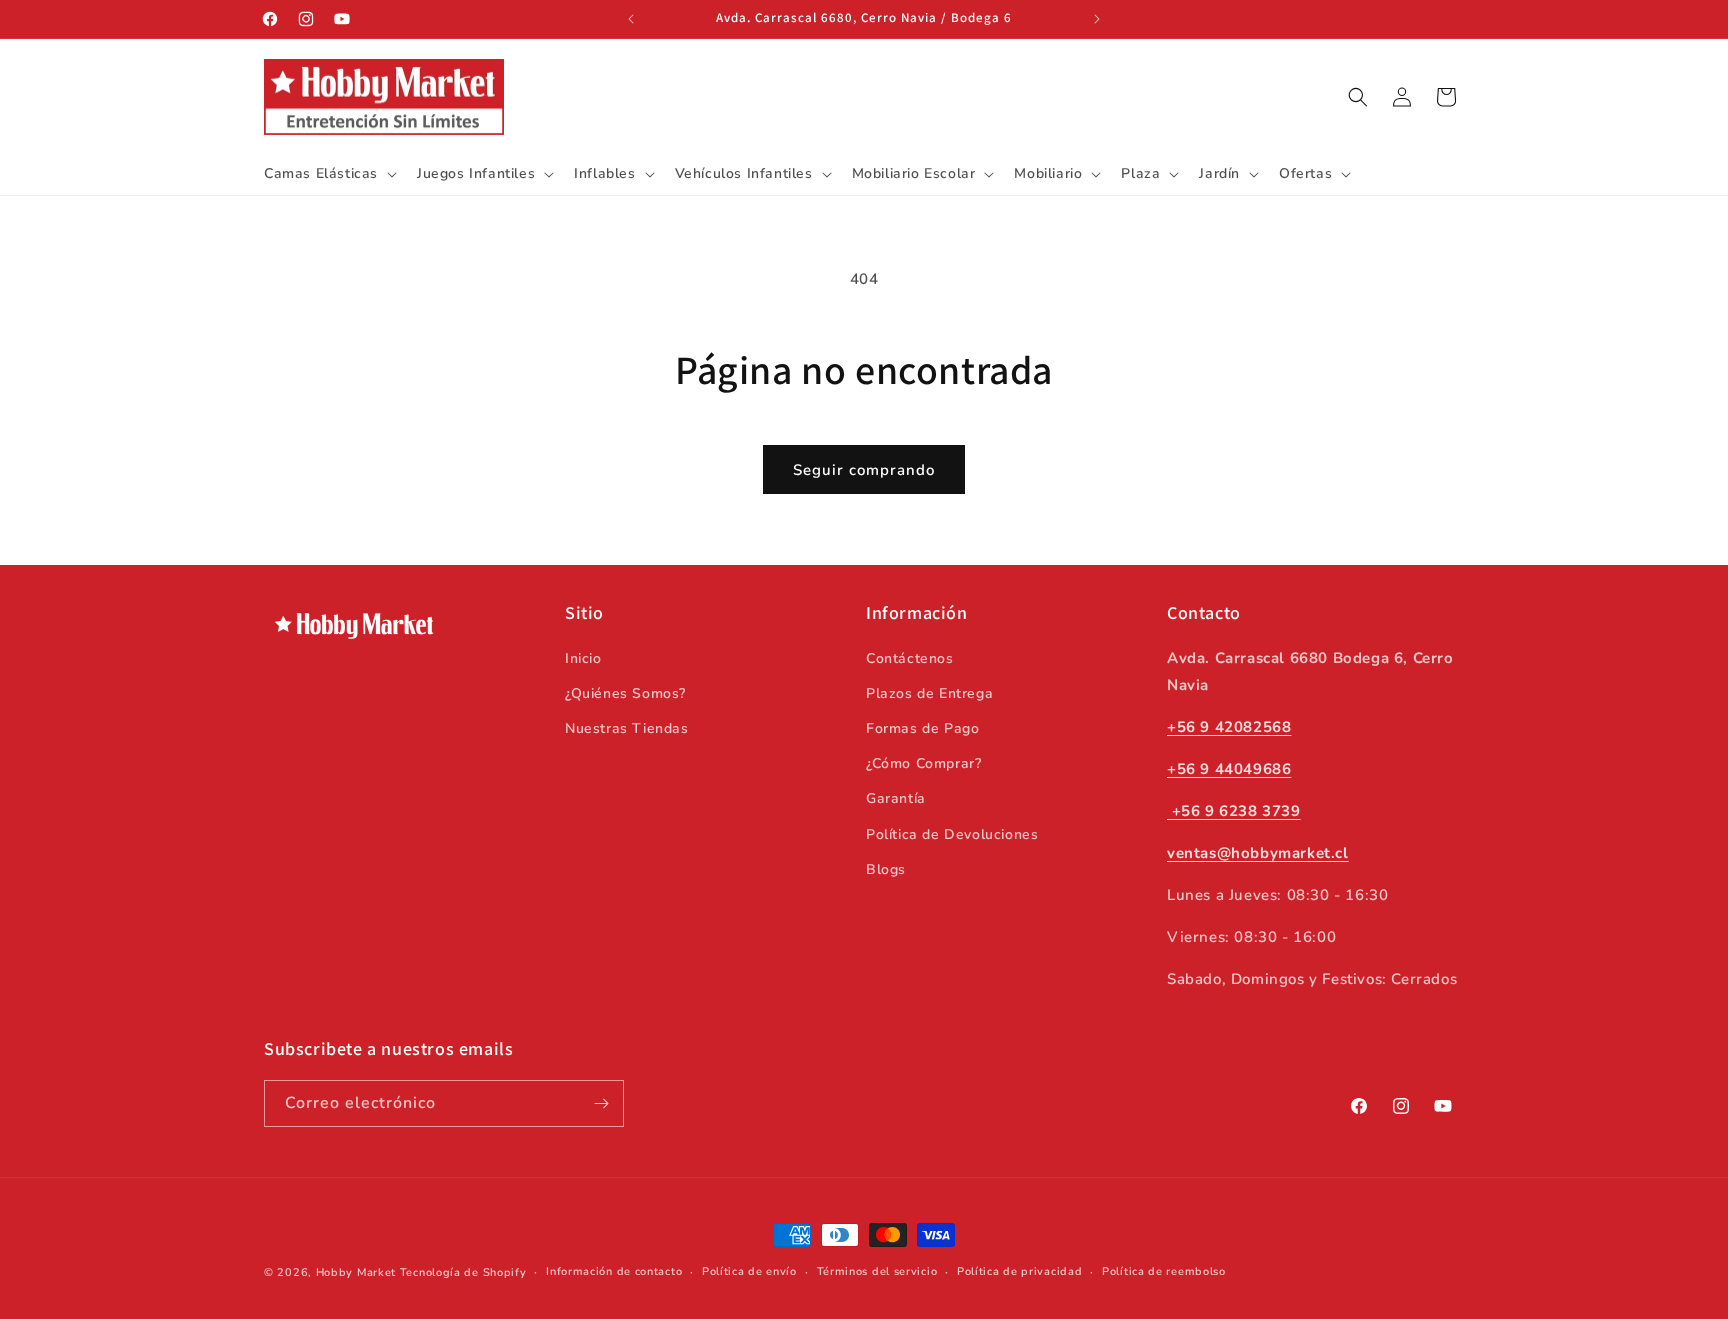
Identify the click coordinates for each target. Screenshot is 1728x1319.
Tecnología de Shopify (463, 1272)
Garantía (896, 798)
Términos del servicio (877, 1271)
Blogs (886, 868)
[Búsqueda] (1358, 97)
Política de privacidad (1019, 1271)
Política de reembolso (1164, 1271)
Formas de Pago (922, 727)
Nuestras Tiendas (627, 727)
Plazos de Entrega (929, 692)
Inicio (583, 657)
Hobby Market (356, 1272)
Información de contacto (614, 1271)
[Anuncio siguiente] (1097, 19)
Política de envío (749, 1271)
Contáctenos (910, 657)
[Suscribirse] (601, 1103)
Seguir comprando (864, 470)
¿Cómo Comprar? (923, 762)
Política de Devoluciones (952, 833)
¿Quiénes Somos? (625, 692)
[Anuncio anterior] (631, 19)
